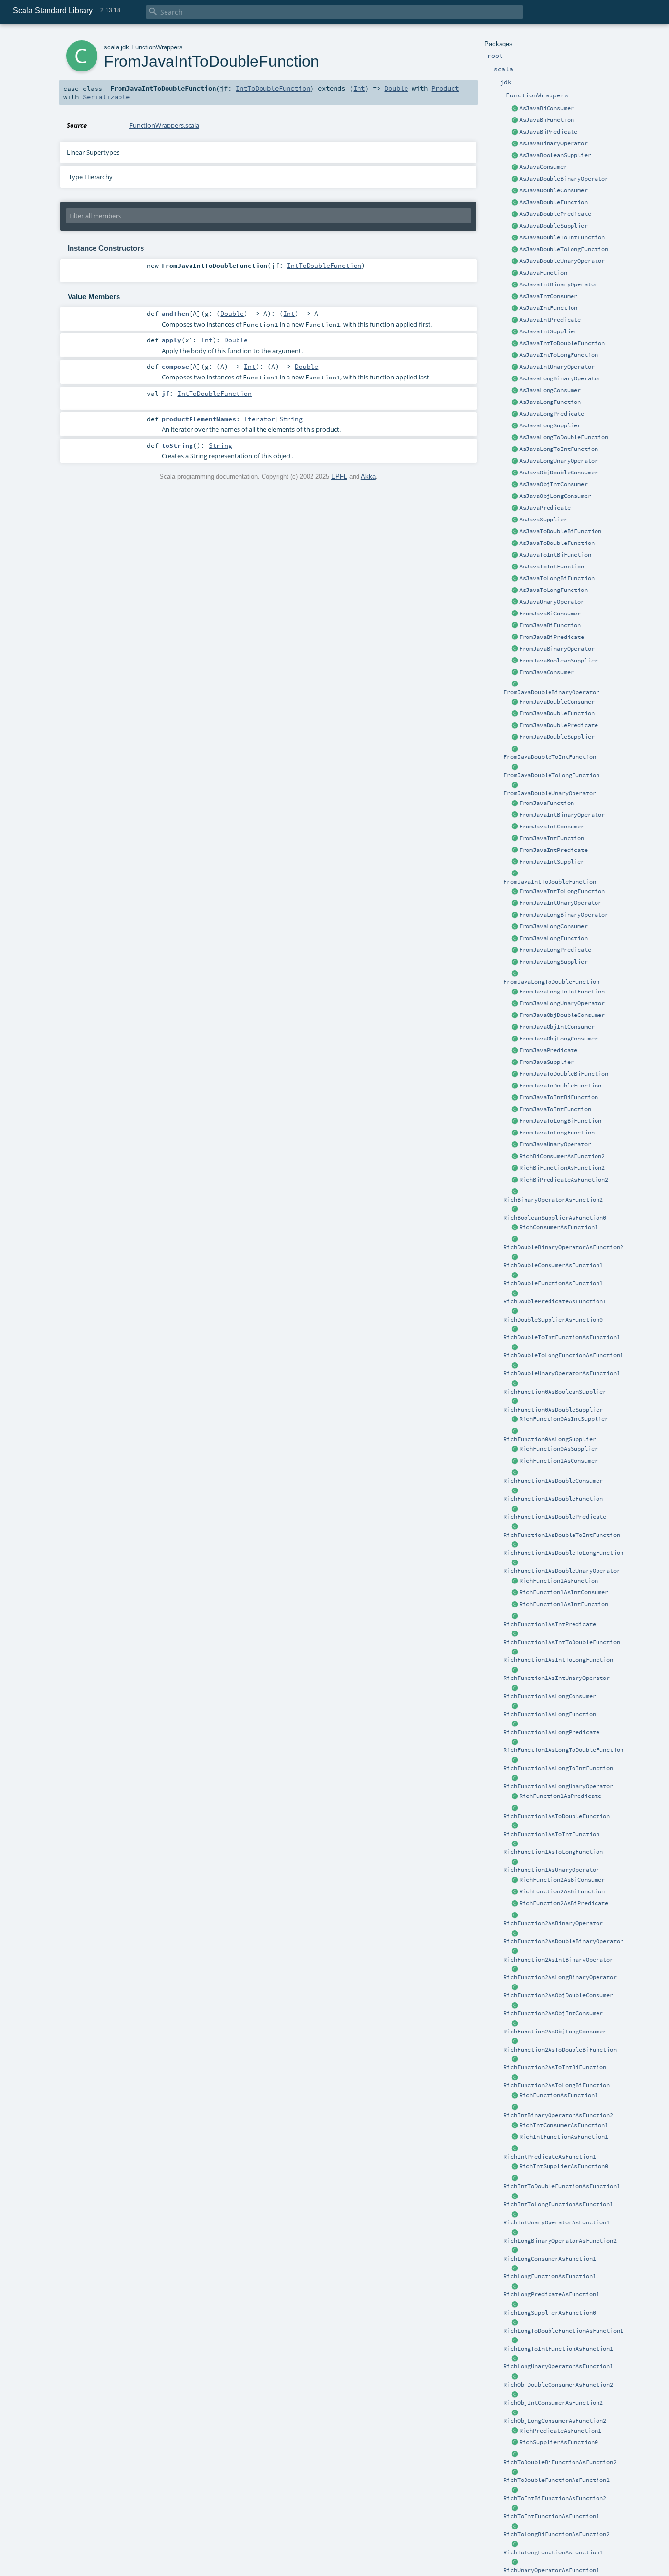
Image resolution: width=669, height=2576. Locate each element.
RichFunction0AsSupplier (559, 1449)
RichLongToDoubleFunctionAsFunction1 (563, 2331)
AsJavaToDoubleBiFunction (560, 531)
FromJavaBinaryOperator (557, 649)
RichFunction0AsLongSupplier (550, 1439)
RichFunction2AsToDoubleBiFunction (560, 2050)
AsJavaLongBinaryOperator (560, 378)
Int (359, 88)
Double (396, 88)
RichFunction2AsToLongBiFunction (557, 2085)
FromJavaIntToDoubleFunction (550, 882)
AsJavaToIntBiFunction (555, 555)
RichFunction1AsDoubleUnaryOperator (562, 1571)
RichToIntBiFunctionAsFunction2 (555, 2498)
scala (111, 47)
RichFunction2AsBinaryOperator (553, 1923)
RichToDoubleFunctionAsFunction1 (557, 2480)
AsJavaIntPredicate (550, 320)
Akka (368, 477)
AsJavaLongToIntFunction (559, 449)
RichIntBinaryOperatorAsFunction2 (558, 2115)
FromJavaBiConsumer (550, 614)
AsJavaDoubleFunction (553, 202)
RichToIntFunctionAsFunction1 (551, 2516)
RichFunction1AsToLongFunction (553, 1852)
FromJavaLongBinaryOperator (564, 915)
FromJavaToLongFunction (557, 1133)
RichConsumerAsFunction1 (559, 1227)
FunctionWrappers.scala (164, 125)
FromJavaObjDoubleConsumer (562, 1015)
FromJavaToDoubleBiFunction (564, 1074)
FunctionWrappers (157, 47)
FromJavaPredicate (548, 1050)
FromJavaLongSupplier (553, 962)
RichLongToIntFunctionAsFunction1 (558, 2349)
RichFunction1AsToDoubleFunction (557, 1816)
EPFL (339, 477)
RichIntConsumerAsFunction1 (564, 2125)
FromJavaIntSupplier (552, 862)
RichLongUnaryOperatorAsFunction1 (558, 2366)
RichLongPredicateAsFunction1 (551, 2294)
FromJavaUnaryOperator (555, 1144)
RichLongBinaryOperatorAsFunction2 (560, 2241)
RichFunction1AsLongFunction (550, 1714)
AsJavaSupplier (543, 520)
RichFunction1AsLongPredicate (551, 1732)
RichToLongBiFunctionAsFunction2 (557, 2534)
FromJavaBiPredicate (552, 637)
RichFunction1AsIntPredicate (550, 1624)
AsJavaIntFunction (548, 308)
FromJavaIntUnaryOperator (560, 903)
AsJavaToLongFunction (553, 590)
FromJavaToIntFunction (555, 1109)
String (291, 419)
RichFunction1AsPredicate (560, 1796)
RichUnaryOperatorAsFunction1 (551, 2570)
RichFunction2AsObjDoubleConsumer (558, 1995)
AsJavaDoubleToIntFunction (562, 237)
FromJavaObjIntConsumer (557, 1027)
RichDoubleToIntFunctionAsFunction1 (562, 1337)
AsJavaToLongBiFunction (557, 578)
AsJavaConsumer (543, 167)
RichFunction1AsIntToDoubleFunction (562, 1642)
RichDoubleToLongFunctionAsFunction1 (563, 1355)
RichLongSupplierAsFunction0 (550, 2313)
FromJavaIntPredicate (553, 850)
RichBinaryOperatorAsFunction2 (553, 1200)
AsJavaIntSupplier (548, 331)
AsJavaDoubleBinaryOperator (564, 179)
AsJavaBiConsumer (547, 108)
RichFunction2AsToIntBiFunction (555, 2067)
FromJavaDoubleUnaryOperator (550, 793)
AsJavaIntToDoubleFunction (562, 343)
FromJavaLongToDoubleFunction (551, 982)
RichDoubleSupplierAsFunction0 (553, 1320)
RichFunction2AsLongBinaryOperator (560, 1977)
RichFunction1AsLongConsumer (550, 1696)
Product (445, 88)
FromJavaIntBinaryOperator (562, 815)
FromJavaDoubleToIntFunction (550, 757)
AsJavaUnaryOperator (552, 602)
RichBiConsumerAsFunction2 (562, 1156)
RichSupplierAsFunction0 (559, 2442)
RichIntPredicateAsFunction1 (550, 2157)
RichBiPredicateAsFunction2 (564, 1180)
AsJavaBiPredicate (548, 132)
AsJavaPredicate (545, 508)
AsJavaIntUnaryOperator (557, 367)
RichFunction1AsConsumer (559, 1461)
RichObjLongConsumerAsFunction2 (555, 2421)
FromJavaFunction (547, 803)
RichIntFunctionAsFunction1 (564, 2137)
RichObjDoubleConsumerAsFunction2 (558, 2385)
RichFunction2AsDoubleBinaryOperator (563, 1941)
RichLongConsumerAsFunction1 (550, 2259)
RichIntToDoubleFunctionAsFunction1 (562, 2186)
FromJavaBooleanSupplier (559, 661)
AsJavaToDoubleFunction (557, 543)
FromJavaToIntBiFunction (559, 1097)
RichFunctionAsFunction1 (559, 2095)
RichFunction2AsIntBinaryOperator (558, 1960)
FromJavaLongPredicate (555, 950)
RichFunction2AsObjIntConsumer (553, 2013)
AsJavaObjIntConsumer (553, 484)
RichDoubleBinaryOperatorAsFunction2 (563, 1247)
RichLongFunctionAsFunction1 (550, 2276)
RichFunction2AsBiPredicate (564, 1903)
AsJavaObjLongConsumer (555, 496)
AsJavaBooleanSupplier (555, 155)
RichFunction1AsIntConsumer (564, 1592)
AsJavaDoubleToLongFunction (564, 249)
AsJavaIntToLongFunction (559, 355)
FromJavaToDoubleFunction (560, 1086)
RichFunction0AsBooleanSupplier (555, 1392)
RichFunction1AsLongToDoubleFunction (563, 1750)
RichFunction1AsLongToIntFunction (558, 1768)
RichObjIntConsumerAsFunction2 (553, 2403)
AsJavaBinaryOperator (553, 143)
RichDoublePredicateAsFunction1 (555, 1301)
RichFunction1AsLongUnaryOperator (558, 1786)
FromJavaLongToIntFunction (562, 992)
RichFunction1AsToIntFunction (551, 1834)
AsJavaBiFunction (547, 120)
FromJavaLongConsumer (553, 926)
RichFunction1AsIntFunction (564, 1604)
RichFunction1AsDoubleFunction (553, 1499)
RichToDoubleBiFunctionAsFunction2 (560, 2462)
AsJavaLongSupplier (550, 425)
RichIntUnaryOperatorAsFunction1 (557, 2222)
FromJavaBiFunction (550, 625)
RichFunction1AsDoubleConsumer (553, 1481)
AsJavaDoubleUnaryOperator (562, 261)
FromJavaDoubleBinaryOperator (551, 692)
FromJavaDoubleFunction (557, 713)
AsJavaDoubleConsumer (553, 190)
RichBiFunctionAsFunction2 (562, 1168)
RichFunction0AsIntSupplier (564, 1419)
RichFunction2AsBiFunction (562, 1891)
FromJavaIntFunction (552, 838)
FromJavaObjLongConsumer (559, 1039)
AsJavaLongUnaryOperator (559, 461)
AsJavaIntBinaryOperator (559, 284)
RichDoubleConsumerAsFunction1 (553, 1265)
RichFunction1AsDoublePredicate (555, 1517)
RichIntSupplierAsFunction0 (564, 2166)
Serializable (106, 97)
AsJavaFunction (543, 273)
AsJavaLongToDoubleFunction (564, 437)
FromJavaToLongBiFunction (560, 1121)
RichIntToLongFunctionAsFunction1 (558, 2204)
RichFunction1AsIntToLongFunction (558, 1660)
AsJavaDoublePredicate (555, 214)
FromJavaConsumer (547, 672)
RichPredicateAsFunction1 (560, 2431)
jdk (125, 47)
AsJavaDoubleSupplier (553, 226)
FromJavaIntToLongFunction (562, 891)
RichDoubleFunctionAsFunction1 (553, 1283)
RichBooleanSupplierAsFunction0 (555, 1218)
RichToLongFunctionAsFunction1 (553, 2552)
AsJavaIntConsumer (548, 296)
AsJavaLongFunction (550, 402)
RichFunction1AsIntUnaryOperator (557, 1678)
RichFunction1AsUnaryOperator (551, 1870)
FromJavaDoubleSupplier (557, 737)
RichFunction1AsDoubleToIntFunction (562, 1535)
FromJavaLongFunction (553, 938)
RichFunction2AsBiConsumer (562, 1880)
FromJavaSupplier (547, 1062)
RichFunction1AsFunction (559, 1581)
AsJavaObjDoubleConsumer (559, 473)
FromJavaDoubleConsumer (557, 702)
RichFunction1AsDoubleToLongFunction (563, 1553)
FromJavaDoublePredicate (559, 725)
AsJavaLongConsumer (550, 390)
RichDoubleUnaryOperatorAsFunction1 (562, 1373)
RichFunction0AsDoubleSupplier (553, 1410)
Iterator (260, 419)
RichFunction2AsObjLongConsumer (555, 2032)
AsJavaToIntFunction (552, 567)
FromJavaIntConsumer (552, 827)
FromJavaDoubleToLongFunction (551, 775)
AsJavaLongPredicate (552, 414)
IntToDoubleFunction (273, 88)
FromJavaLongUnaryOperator (562, 1003)
